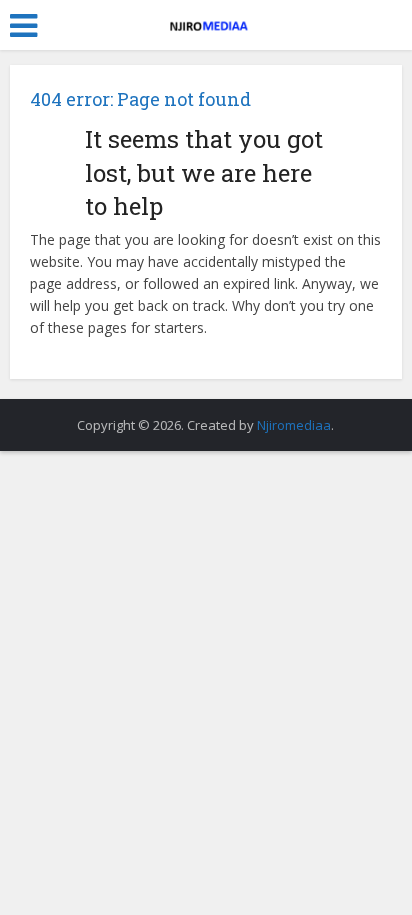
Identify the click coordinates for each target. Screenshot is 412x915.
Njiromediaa (294, 425)
